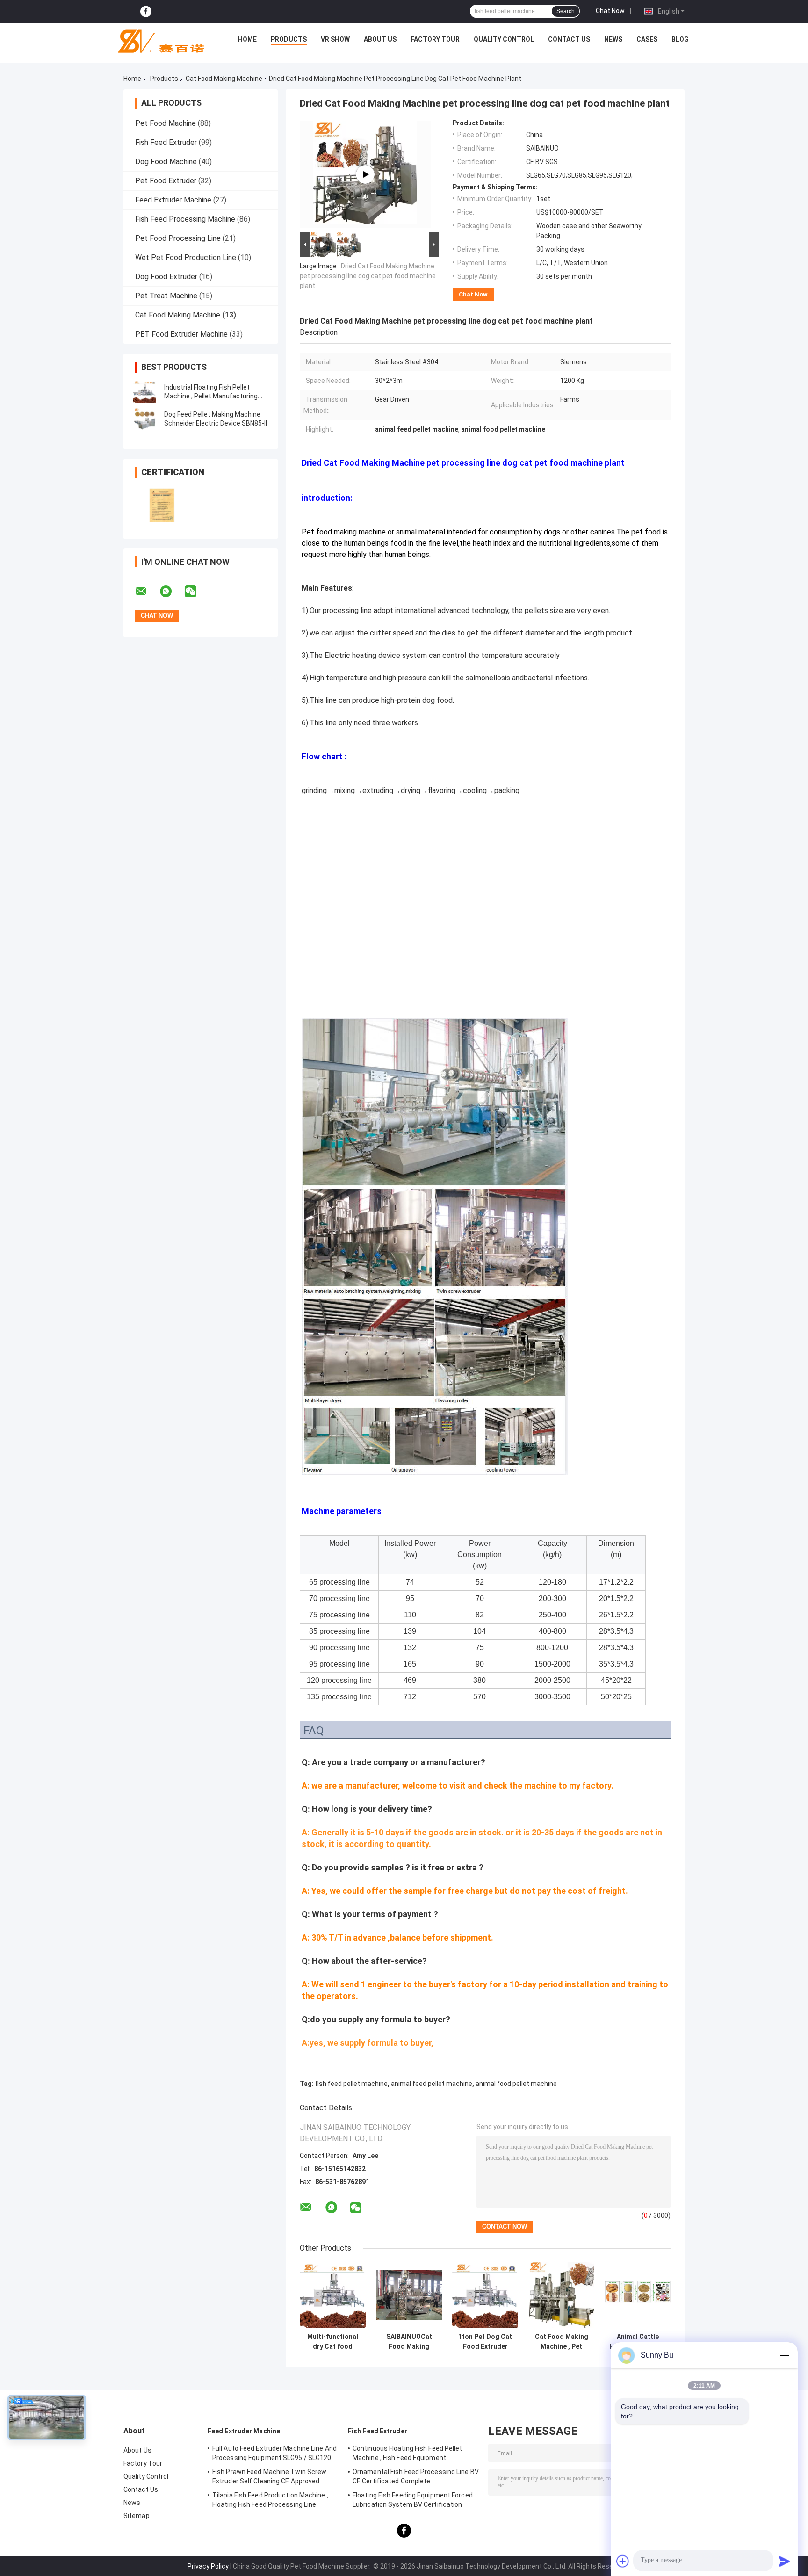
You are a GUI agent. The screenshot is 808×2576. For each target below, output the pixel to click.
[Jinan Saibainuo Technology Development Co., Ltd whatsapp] (172, 592)
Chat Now (610, 11)
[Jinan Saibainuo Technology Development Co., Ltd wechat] (196, 592)
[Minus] (785, 2355)
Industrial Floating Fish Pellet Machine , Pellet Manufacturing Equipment (211, 396)
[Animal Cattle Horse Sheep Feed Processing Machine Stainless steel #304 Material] (638, 2295)
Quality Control (504, 39)
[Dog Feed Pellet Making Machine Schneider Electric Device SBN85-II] (144, 419)
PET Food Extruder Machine (181, 334)
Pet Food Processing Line (178, 238)
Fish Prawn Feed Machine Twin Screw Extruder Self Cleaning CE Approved (269, 2476)
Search (566, 11)
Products (289, 39)
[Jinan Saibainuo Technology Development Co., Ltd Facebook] (146, 11)
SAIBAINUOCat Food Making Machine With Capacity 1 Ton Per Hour (409, 2342)
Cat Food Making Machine (224, 79)
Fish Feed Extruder (166, 142)
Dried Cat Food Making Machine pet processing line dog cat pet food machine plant (368, 276)
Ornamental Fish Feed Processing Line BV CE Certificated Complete (416, 2476)
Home (247, 39)
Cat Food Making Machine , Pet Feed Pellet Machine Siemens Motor (562, 2342)
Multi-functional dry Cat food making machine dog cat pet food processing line (333, 2342)
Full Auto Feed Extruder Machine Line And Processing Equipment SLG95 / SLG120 (274, 2453)
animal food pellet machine (516, 2084)
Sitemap (137, 2516)
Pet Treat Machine (166, 296)
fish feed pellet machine (351, 2084)
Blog (680, 39)
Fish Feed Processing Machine (185, 219)
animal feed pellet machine (432, 2084)
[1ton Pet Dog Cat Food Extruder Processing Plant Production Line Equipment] (485, 2295)
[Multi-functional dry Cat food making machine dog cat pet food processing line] (333, 2295)
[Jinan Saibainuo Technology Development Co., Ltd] (157, 42)
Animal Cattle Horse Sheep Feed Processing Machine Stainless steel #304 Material (638, 2342)
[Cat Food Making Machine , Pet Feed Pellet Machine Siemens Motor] (561, 2295)
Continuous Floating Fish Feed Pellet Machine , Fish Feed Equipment (408, 2453)
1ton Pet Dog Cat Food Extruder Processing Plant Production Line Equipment (485, 2342)
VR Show (335, 39)
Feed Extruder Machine (173, 200)
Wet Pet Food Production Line (186, 257)
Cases (647, 39)
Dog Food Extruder (166, 277)
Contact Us (569, 39)
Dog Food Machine (166, 162)
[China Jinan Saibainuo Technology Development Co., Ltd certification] (162, 505)
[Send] (785, 2561)
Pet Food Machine (166, 123)
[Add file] (623, 2561)
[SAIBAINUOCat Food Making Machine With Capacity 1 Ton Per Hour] (409, 2295)
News (613, 39)
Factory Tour (435, 39)
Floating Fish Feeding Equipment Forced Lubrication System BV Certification (413, 2500)
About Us (380, 39)
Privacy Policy (208, 2566)
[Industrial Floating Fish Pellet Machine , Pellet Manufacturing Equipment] (144, 392)
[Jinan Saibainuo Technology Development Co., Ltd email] (147, 592)
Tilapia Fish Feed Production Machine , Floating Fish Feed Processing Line (270, 2500)
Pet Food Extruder (166, 181)
